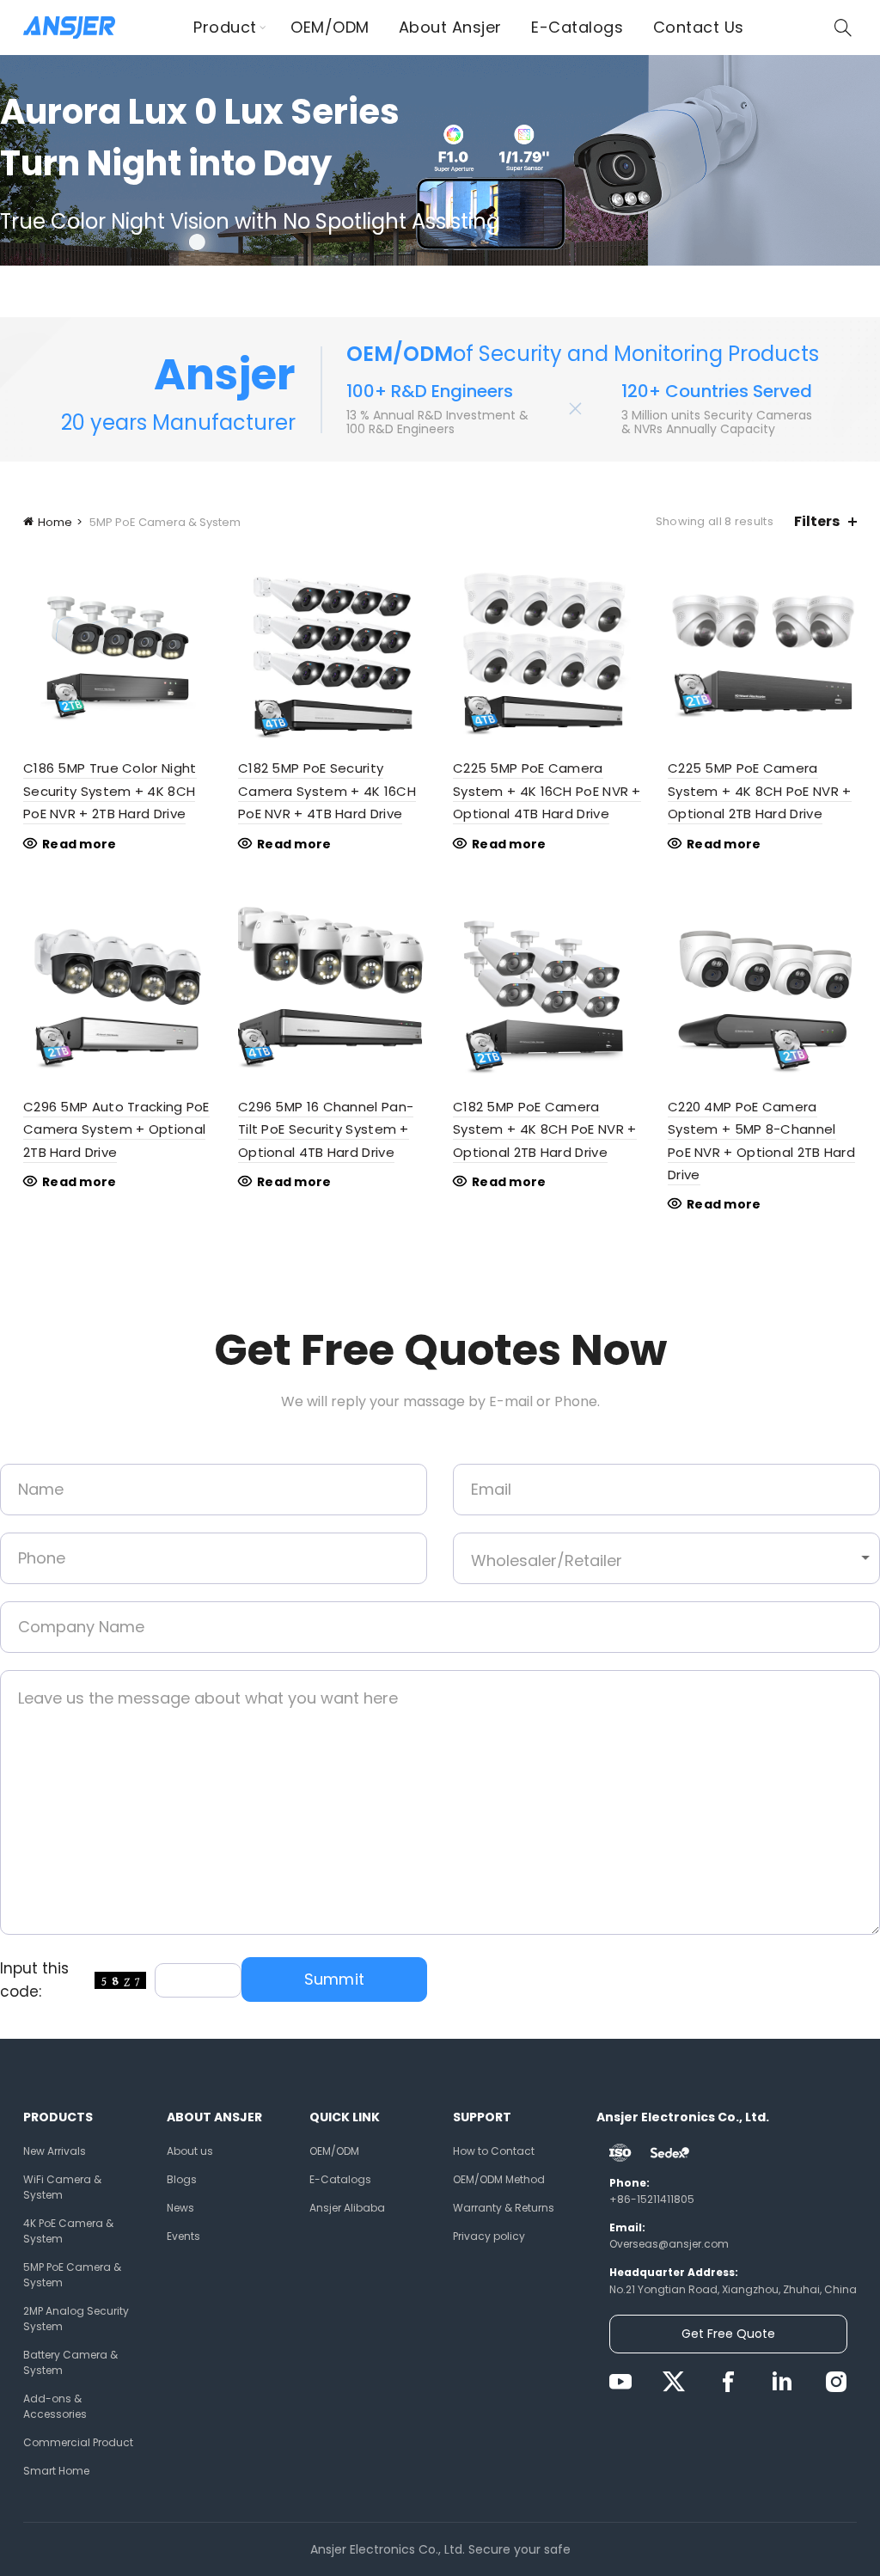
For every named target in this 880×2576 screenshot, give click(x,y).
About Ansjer (450, 27)
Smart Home (56, 2471)
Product (225, 27)
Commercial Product (78, 2442)
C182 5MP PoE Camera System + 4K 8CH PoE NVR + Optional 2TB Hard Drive (545, 1129)
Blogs (182, 2179)
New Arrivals (55, 2151)
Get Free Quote (728, 2334)
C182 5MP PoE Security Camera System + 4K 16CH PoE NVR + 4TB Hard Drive (327, 791)
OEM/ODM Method (499, 2179)
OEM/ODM (330, 27)
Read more (79, 844)
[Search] (843, 28)
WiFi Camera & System (62, 2187)
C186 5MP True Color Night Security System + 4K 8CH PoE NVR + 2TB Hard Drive (110, 791)
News (180, 2208)
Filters (817, 521)
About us (190, 2151)
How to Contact (494, 2151)
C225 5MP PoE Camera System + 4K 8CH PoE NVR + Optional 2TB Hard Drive (760, 791)
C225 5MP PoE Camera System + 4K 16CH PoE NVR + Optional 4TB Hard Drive (547, 791)
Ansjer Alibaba (347, 2208)
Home (55, 522)
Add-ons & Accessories (55, 2406)
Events (183, 2236)
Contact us (699, 27)
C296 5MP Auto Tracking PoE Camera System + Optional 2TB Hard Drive (116, 1129)
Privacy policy (489, 2236)
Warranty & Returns (504, 2208)
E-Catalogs (577, 27)
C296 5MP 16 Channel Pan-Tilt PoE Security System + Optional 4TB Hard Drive (326, 1129)
